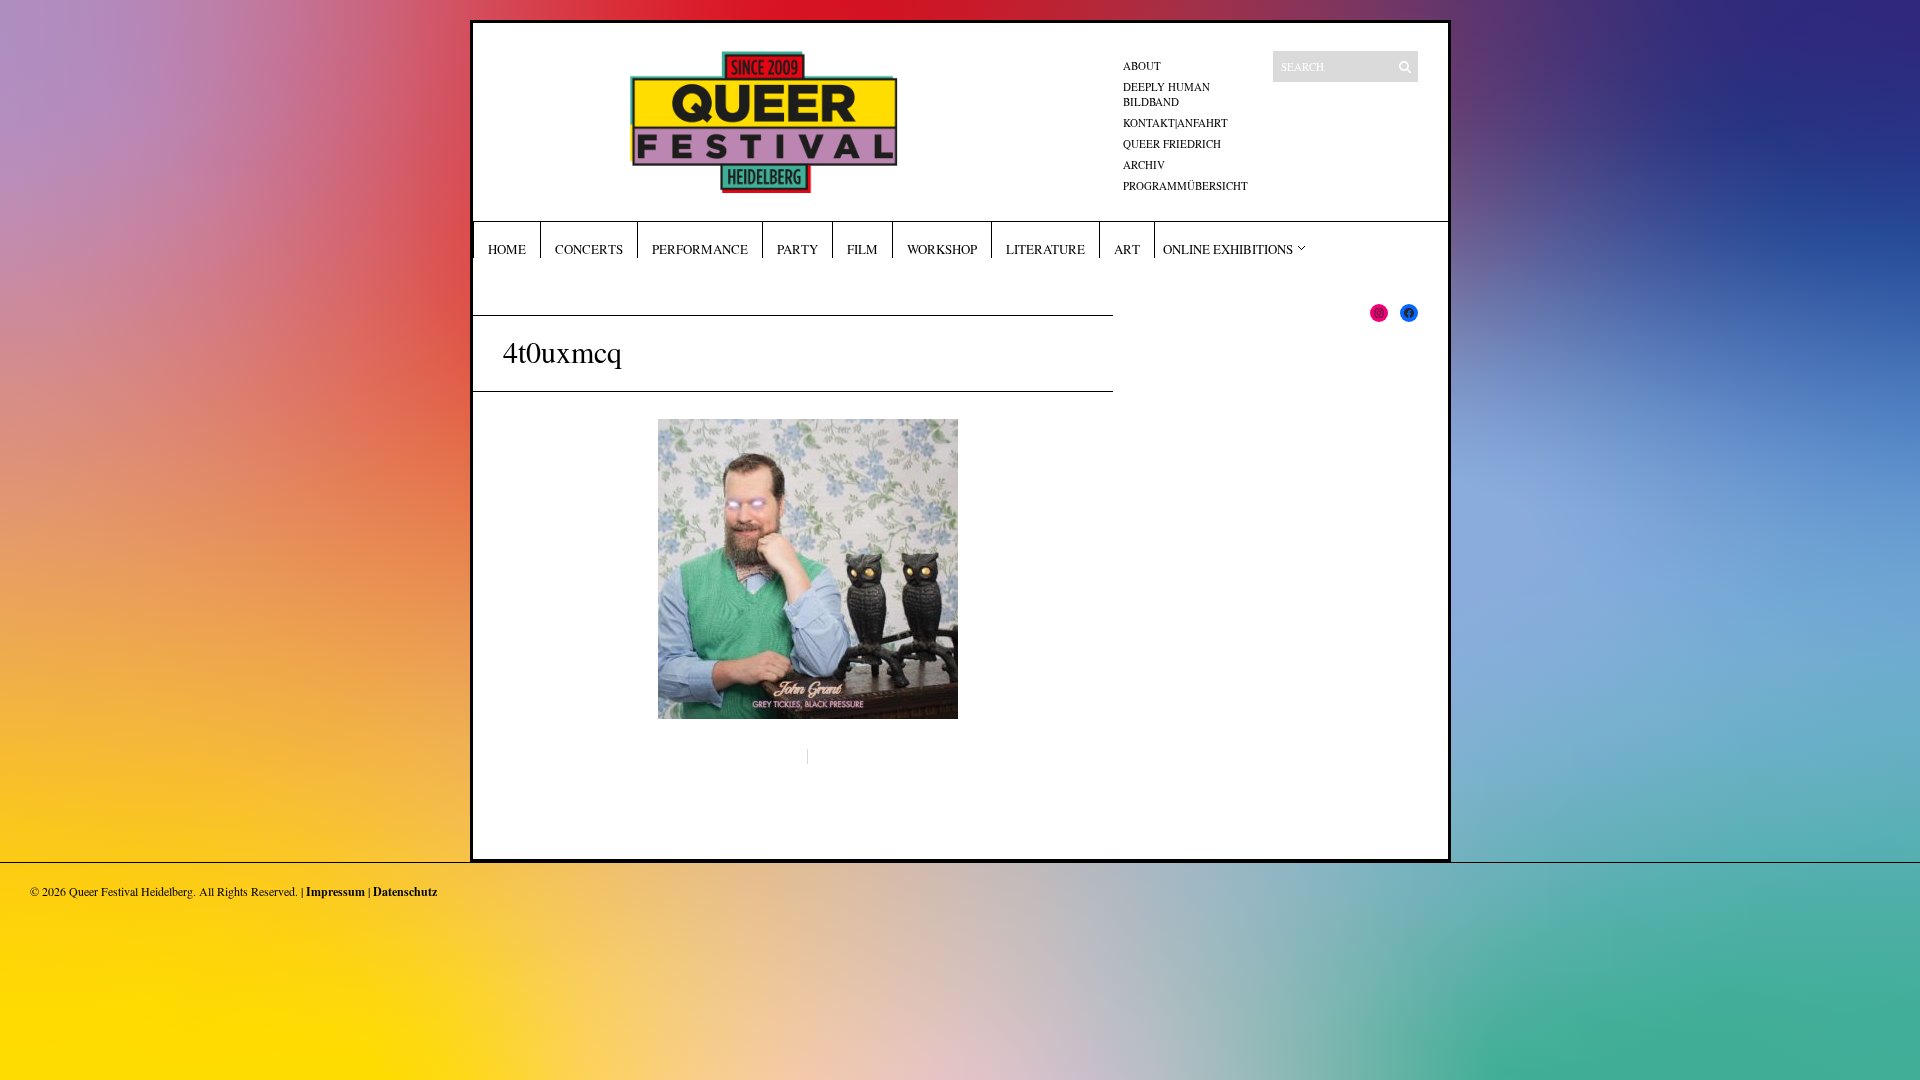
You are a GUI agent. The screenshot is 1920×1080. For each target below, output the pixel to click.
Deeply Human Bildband (1166, 94)
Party (797, 249)
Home (507, 249)
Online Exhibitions (1228, 249)
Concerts (589, 249)
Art (1127, 249)
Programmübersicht (1185, 185)
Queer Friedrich (1172, 143)
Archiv (1144, 164)
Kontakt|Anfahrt (1175, 122)
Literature (1045, 249)
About (1142, 65)
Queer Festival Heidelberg (131, 891)
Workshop (942, 249)
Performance (700, 249)
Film (862, 249)
